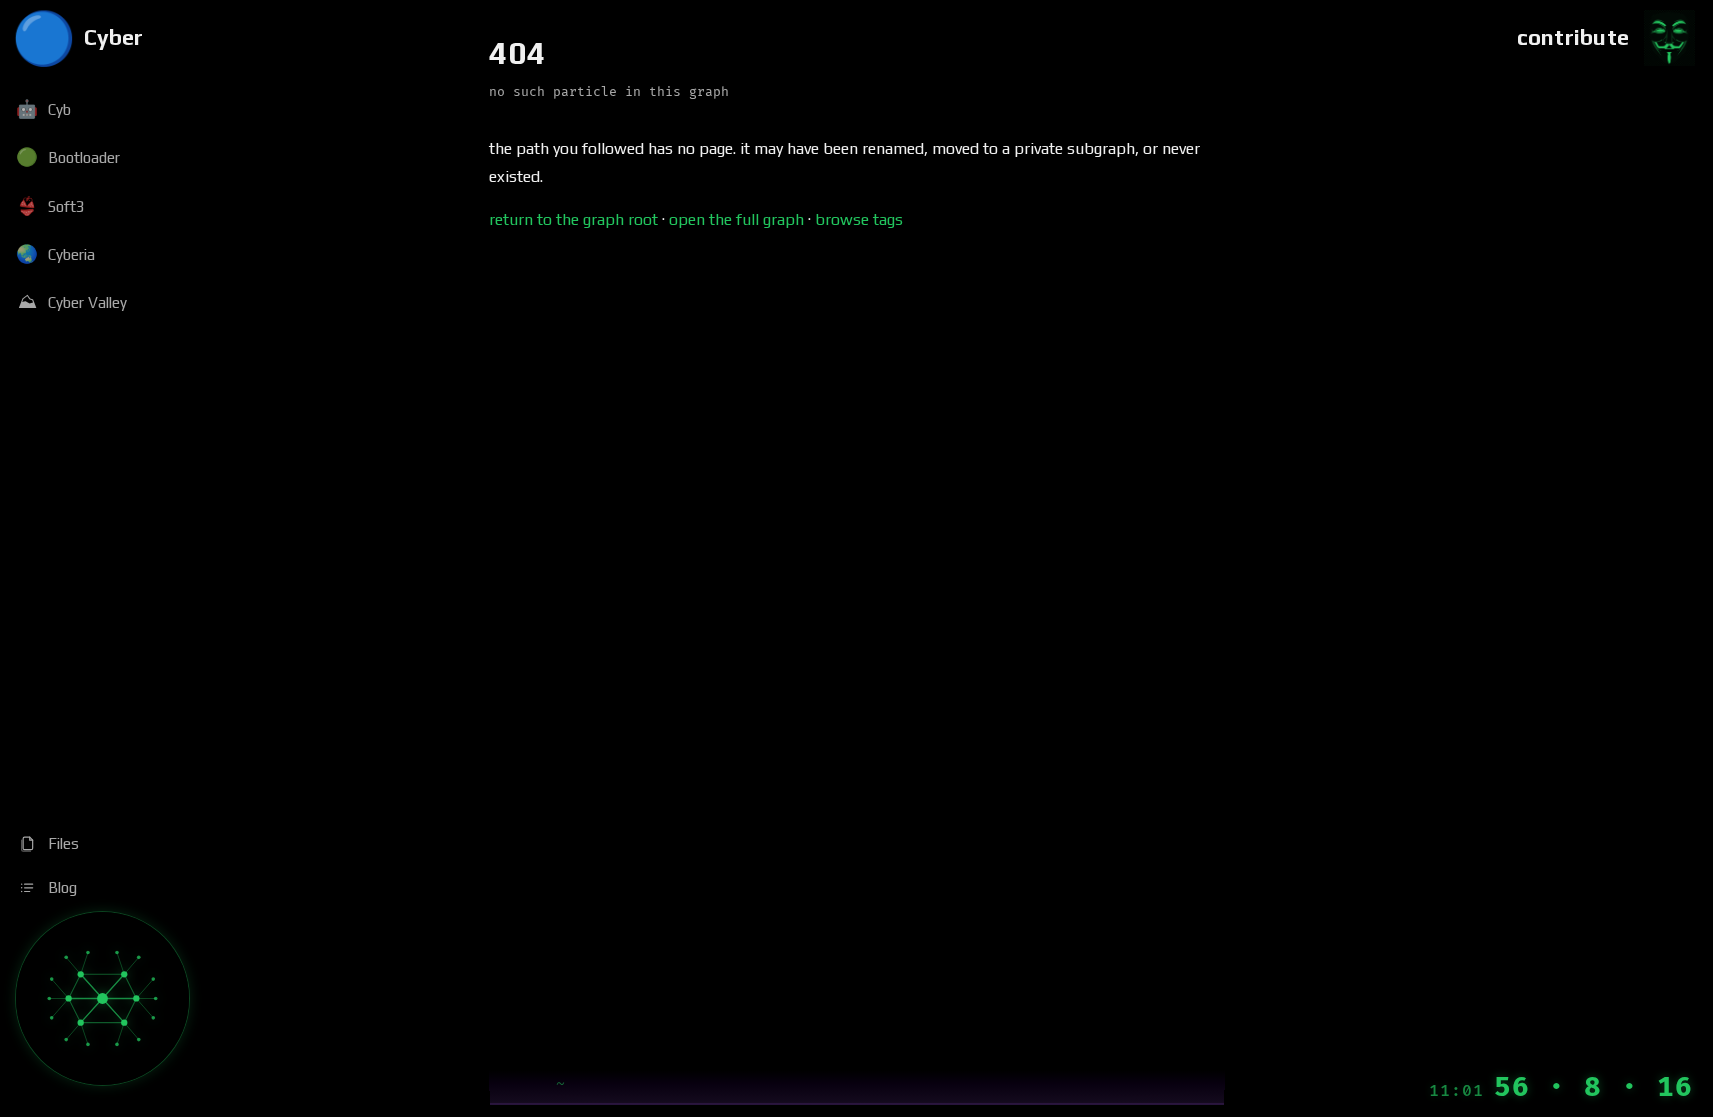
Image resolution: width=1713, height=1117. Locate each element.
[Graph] (102, 998)
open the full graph (736, 219)
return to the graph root (573, 219)
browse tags (859, 219)
